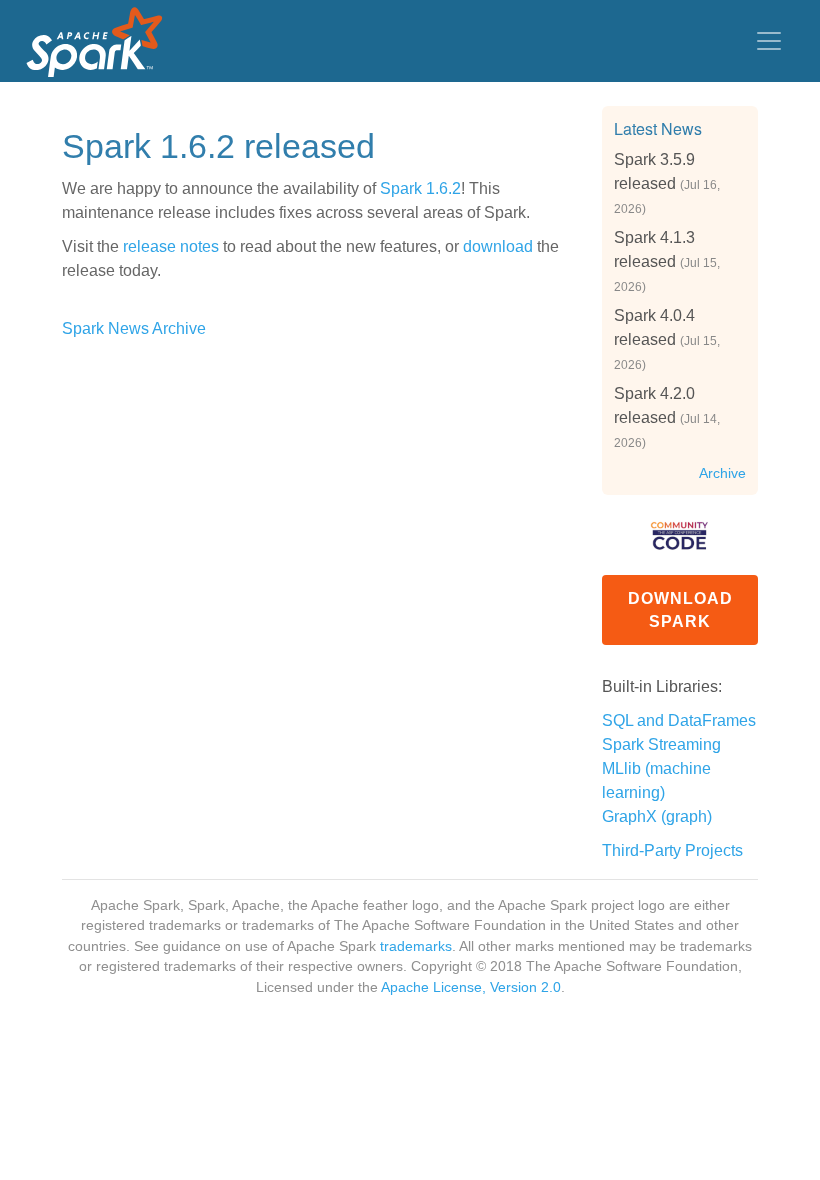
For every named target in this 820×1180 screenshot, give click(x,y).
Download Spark (680, 610)
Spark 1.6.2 (420, 188)
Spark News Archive (134, 328)
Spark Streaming (661, 744)
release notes (171, 246)
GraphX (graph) (657, 816)
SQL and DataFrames (679, 720)
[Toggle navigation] (769, 41)
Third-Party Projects (672, 850)
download (498, 246)
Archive (722, 473)
